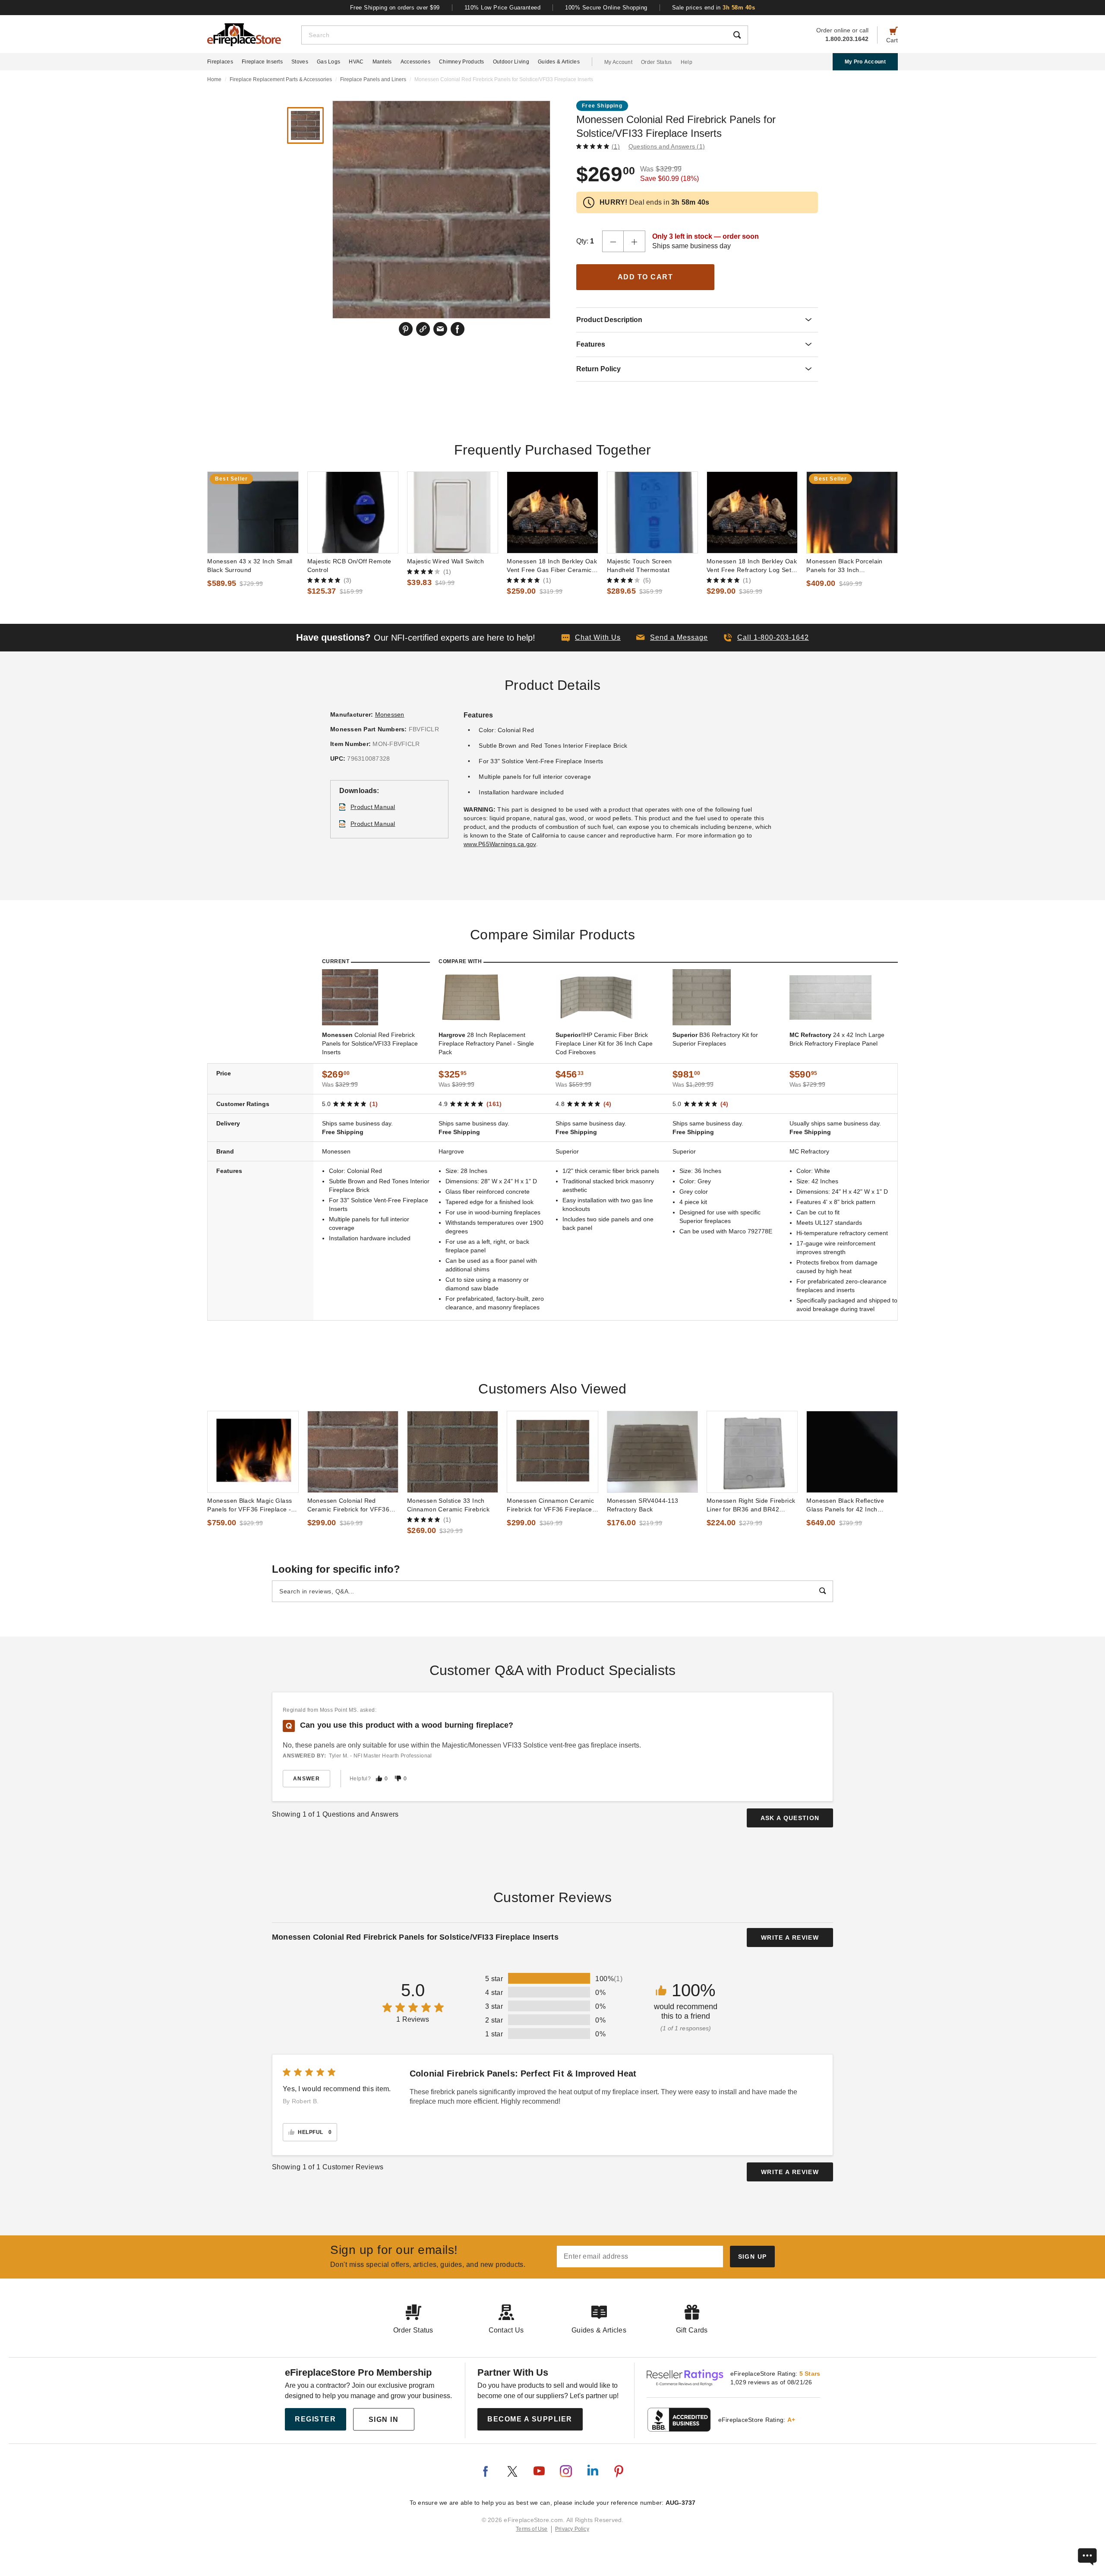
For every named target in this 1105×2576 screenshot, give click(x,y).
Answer (306, 1779)
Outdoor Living (511, 62)
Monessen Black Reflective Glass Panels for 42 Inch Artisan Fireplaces (845, 1505)
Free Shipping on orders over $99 (395, 8)
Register (315, 2419)
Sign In (384, 2420)
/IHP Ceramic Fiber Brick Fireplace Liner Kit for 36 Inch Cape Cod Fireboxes (604, 1043)
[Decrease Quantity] (613, 241)
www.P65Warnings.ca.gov (500, 844)
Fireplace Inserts (262, 62)
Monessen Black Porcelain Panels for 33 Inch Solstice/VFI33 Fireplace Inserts (844, 566)
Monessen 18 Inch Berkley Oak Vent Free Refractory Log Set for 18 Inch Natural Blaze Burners (752, 566)
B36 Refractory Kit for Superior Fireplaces (715, 1039)
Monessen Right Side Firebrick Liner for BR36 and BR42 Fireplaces (751, 1505)
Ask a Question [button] (790, 1818)
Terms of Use (532, 2529)
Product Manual (373, 807)
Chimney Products (462, 62)
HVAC (356, 62)
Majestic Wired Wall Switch (445, 561)
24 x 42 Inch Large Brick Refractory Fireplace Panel (837, 1039)
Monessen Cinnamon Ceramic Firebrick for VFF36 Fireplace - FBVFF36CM (551, 1505)
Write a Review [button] (790, 1938)
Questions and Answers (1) (667, 146)
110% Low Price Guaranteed (503, 8)
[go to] (253, 512)
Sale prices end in (714, 8)
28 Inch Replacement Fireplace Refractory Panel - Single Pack (486, 1043)
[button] (672, 638)
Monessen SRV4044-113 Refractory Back (643, 1505)
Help (687, 62)
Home (214, 79)
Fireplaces (220, 62)
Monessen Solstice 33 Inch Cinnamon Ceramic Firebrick (448, 1505)
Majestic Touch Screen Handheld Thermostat (639, 566)
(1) (616, 146)
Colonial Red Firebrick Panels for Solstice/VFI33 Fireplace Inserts (370, 1043)
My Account (618, 62)
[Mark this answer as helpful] (379, 1778)
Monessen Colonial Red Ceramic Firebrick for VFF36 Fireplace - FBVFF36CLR (349, 1505)
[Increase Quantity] (635, 241)
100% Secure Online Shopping (606, 8)
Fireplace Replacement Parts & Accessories (281, 79)
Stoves (300, 62)
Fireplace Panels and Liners (373, 79)
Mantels (382, 62)
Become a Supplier (530, 2419)
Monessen (390, 714)
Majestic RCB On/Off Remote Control (349, 566)
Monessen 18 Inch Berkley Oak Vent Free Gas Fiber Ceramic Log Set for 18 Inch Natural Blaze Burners (552, 566)
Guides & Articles (559, 62)
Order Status (657, 62)
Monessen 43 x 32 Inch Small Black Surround (250, 566)
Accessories (415, 62)
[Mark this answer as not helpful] (398, 1778)
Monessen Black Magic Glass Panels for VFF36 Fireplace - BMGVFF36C (249, 1505)
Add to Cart (646, 277)
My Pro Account (865, 62)
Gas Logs (328, 62)
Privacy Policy (572, 2529)
